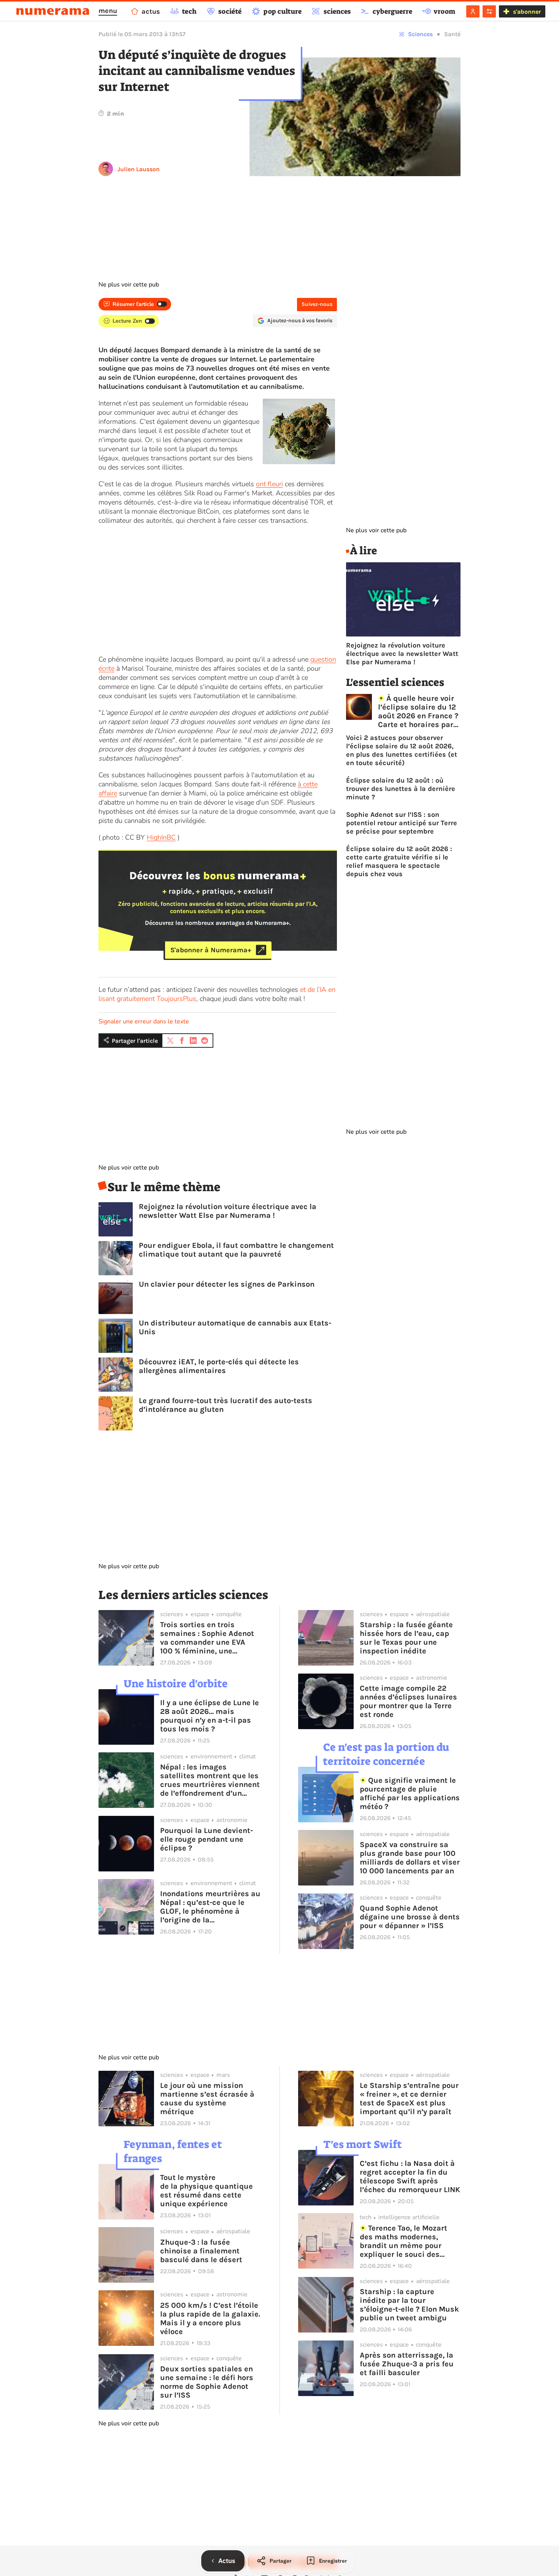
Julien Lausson (139, 169)
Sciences (420, 34)
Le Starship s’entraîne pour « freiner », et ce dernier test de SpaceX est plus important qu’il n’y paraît (409, 2099)
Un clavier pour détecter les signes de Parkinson (227, 1284)
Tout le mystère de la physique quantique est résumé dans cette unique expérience (206, 2191)
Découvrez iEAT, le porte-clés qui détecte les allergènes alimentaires (219, 1366)
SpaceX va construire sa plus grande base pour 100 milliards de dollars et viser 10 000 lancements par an (410, 1858)
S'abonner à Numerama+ (211, 950)
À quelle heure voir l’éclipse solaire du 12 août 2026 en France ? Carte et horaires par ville (418, 711)
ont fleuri (269, 484)
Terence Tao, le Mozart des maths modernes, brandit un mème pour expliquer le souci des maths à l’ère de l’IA (404, 2241)
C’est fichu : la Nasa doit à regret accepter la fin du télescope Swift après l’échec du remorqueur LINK (410, 2177)
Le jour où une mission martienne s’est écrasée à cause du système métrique (207, 2099)
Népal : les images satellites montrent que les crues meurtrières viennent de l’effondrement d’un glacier (210, 1780)
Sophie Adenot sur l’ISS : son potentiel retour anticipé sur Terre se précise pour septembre (402, 823)
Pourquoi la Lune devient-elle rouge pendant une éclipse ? (206, 1839)
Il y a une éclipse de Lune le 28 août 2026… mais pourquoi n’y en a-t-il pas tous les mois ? (210, 1716)
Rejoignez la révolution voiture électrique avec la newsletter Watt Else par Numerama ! (228, 1211)
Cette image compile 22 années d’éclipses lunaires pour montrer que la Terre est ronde (408, 1701)
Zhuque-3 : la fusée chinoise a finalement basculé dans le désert (201, 2251)
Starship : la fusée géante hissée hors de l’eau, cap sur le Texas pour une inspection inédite (406, 1638)
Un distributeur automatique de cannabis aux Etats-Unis (235, 1327)
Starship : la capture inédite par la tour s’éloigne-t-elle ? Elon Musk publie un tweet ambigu (409, 2305)
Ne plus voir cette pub (129, 285)
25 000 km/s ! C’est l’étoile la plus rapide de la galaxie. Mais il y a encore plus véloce (210, 2318)
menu (108, 11)
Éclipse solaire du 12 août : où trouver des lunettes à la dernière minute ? (401, 789)
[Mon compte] (473, 11)
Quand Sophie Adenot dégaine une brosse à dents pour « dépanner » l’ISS (410, 1917)
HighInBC (161, 837)
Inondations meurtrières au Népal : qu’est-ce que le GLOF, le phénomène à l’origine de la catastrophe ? (210, 1907)
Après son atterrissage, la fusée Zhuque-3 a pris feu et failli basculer (407, 2364)
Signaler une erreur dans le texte (144, 1021)
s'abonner (527, 12)
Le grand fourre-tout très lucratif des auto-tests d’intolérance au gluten (226, 1405)
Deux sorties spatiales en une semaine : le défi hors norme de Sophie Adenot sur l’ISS (207, 2382)
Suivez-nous (317, 304)
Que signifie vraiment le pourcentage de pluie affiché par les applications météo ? (410, 1793)
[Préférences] (489, 11)
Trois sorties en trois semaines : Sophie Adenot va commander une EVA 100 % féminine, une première (207, 1638)
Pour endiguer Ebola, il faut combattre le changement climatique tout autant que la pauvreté (236, 1250)
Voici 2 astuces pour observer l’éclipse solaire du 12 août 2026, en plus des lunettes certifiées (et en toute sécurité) (402, 750)
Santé (452, 34)
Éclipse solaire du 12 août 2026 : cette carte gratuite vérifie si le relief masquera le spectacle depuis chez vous (399, 861)
